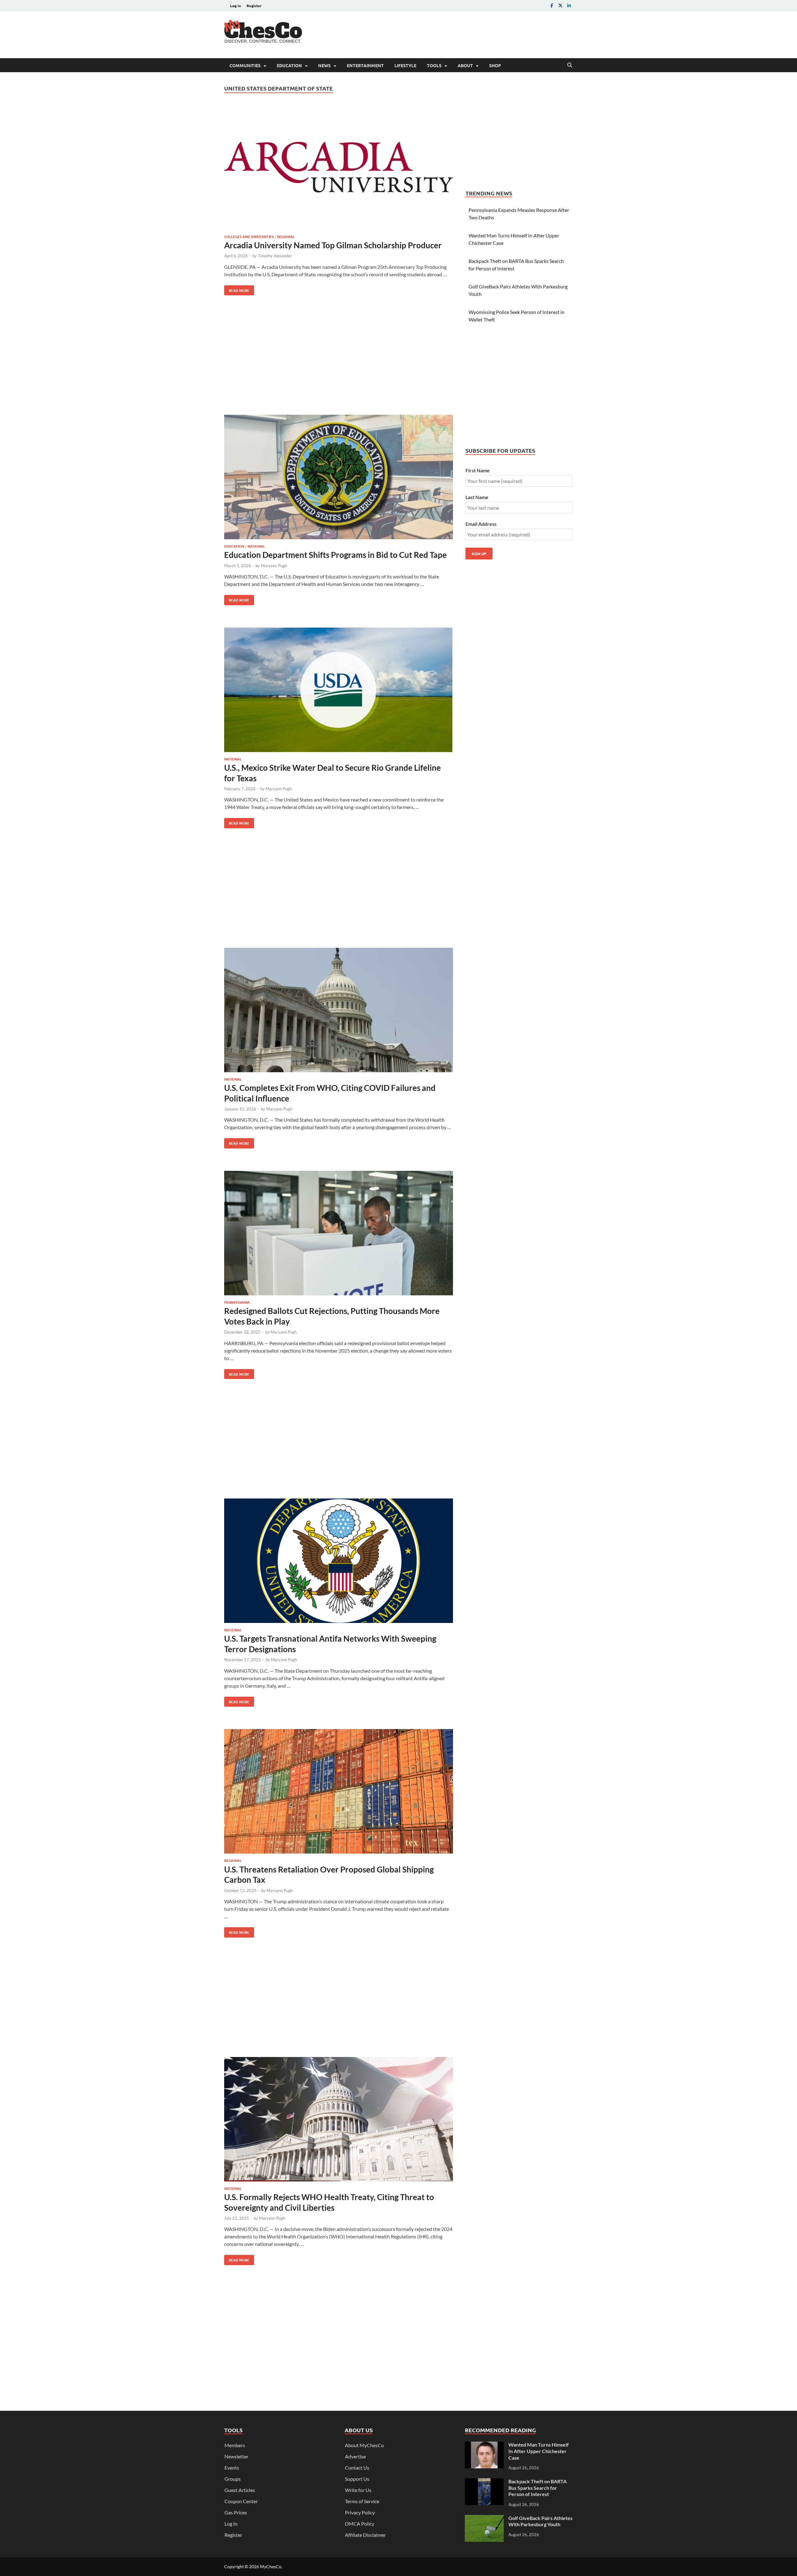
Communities (245, 65)
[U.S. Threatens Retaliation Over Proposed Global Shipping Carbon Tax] (339, 1792)
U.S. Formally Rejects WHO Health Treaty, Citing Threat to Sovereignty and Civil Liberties (329, 2202)
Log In (236, 6)
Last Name (477, 497)
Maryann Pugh (274, 566)
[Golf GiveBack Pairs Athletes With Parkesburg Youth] (484, 2519)
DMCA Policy (360, 2524)
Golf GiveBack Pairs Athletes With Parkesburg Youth (540, 2521)
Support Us (357, 2479)
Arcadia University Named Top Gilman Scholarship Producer (333, 245)
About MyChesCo (364, 2445)
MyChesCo (271, 2567)
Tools (434, 65)
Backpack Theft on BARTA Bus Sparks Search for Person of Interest (538, 2488)
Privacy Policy (360, 2512)
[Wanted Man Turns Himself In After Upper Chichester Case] (484, 2445)
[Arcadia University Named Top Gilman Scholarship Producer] (339, 168)
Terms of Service (362, 2501)
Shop (495, 65)
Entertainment (365, 65)
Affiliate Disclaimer (365, 2535)
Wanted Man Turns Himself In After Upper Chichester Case (539, 2451)
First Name (478, 470)
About (465, 65)
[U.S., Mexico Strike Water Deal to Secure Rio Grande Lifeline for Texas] (339, 691)
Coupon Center (241, 2501)
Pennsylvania (237, 1302)
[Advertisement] (460, 34)
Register (254, 6)
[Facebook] (552, 5)
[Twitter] (560, 5)
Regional (286, 236)
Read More (237, 289)
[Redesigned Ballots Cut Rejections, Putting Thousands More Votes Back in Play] (339, 1234)
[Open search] (570, 65)
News (324, 65)
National (256, 546)
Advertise (355, 2456)
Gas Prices (236, 2512)
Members (235, 2445)
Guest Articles (240, 2490)
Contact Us (357, 2468)
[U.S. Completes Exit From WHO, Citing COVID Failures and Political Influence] (339, 1011)
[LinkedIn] (569, 5)
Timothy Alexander (275, 256)
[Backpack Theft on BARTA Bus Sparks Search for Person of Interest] (484, 2482)
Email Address (481, 524)
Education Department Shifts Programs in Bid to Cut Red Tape (335, 555)
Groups (233, 2479)
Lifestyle (405, 65)
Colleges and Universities (249, 236)
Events (232, 2468)
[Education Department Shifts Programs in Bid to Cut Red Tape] (339, 478)
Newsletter (236, 2456)
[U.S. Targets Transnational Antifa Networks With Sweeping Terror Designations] (339, 1562)
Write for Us (358, 2490)
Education (289, 65)
